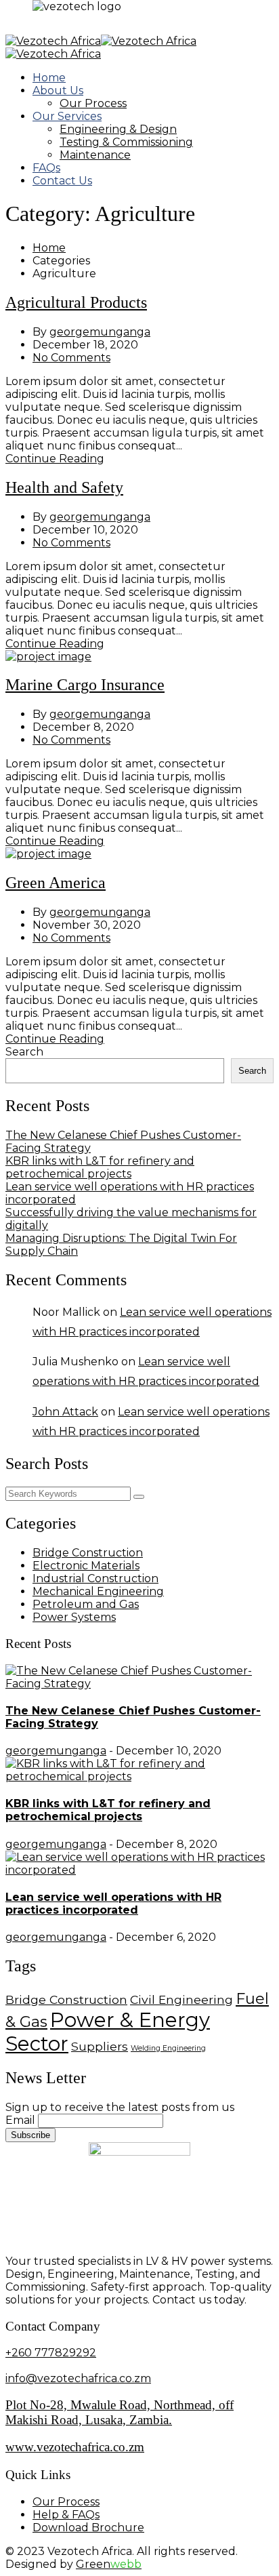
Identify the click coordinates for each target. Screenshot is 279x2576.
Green (109, 2564)
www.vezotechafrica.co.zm (75, 2447)
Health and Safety (64, 487)
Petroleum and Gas (86, 1604)
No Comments (71, 358)
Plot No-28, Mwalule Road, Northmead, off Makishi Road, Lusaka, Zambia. (120, 2412)
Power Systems (74, 1617)
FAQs (46, 168)
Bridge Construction (88, 1553)
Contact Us (62, 181)
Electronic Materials (86, 1566)
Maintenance (95, 155)
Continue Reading (55, 459)
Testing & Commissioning (126, 142)
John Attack (65, 1412)
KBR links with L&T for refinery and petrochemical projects (100, 1167)
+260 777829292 (51, 2353)
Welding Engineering (168, 2048)
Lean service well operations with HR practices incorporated (113, 1904)
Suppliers (100, 2046)
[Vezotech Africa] (53, 41)
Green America (56, 883)
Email (20, 2120)
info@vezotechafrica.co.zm (78, 2378)
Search (24, 1052)
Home (49, 78)
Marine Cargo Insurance (85, 685)
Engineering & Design (118, 129)
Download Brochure (88, 2528)
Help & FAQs (66, 2515)
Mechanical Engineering (98, 1591)
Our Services (67, 116)
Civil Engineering (181, 1999)
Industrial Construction (95, 1578)
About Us (58, 90)
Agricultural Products (76, 302)
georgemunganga (100, 332)
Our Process (93, 103)
